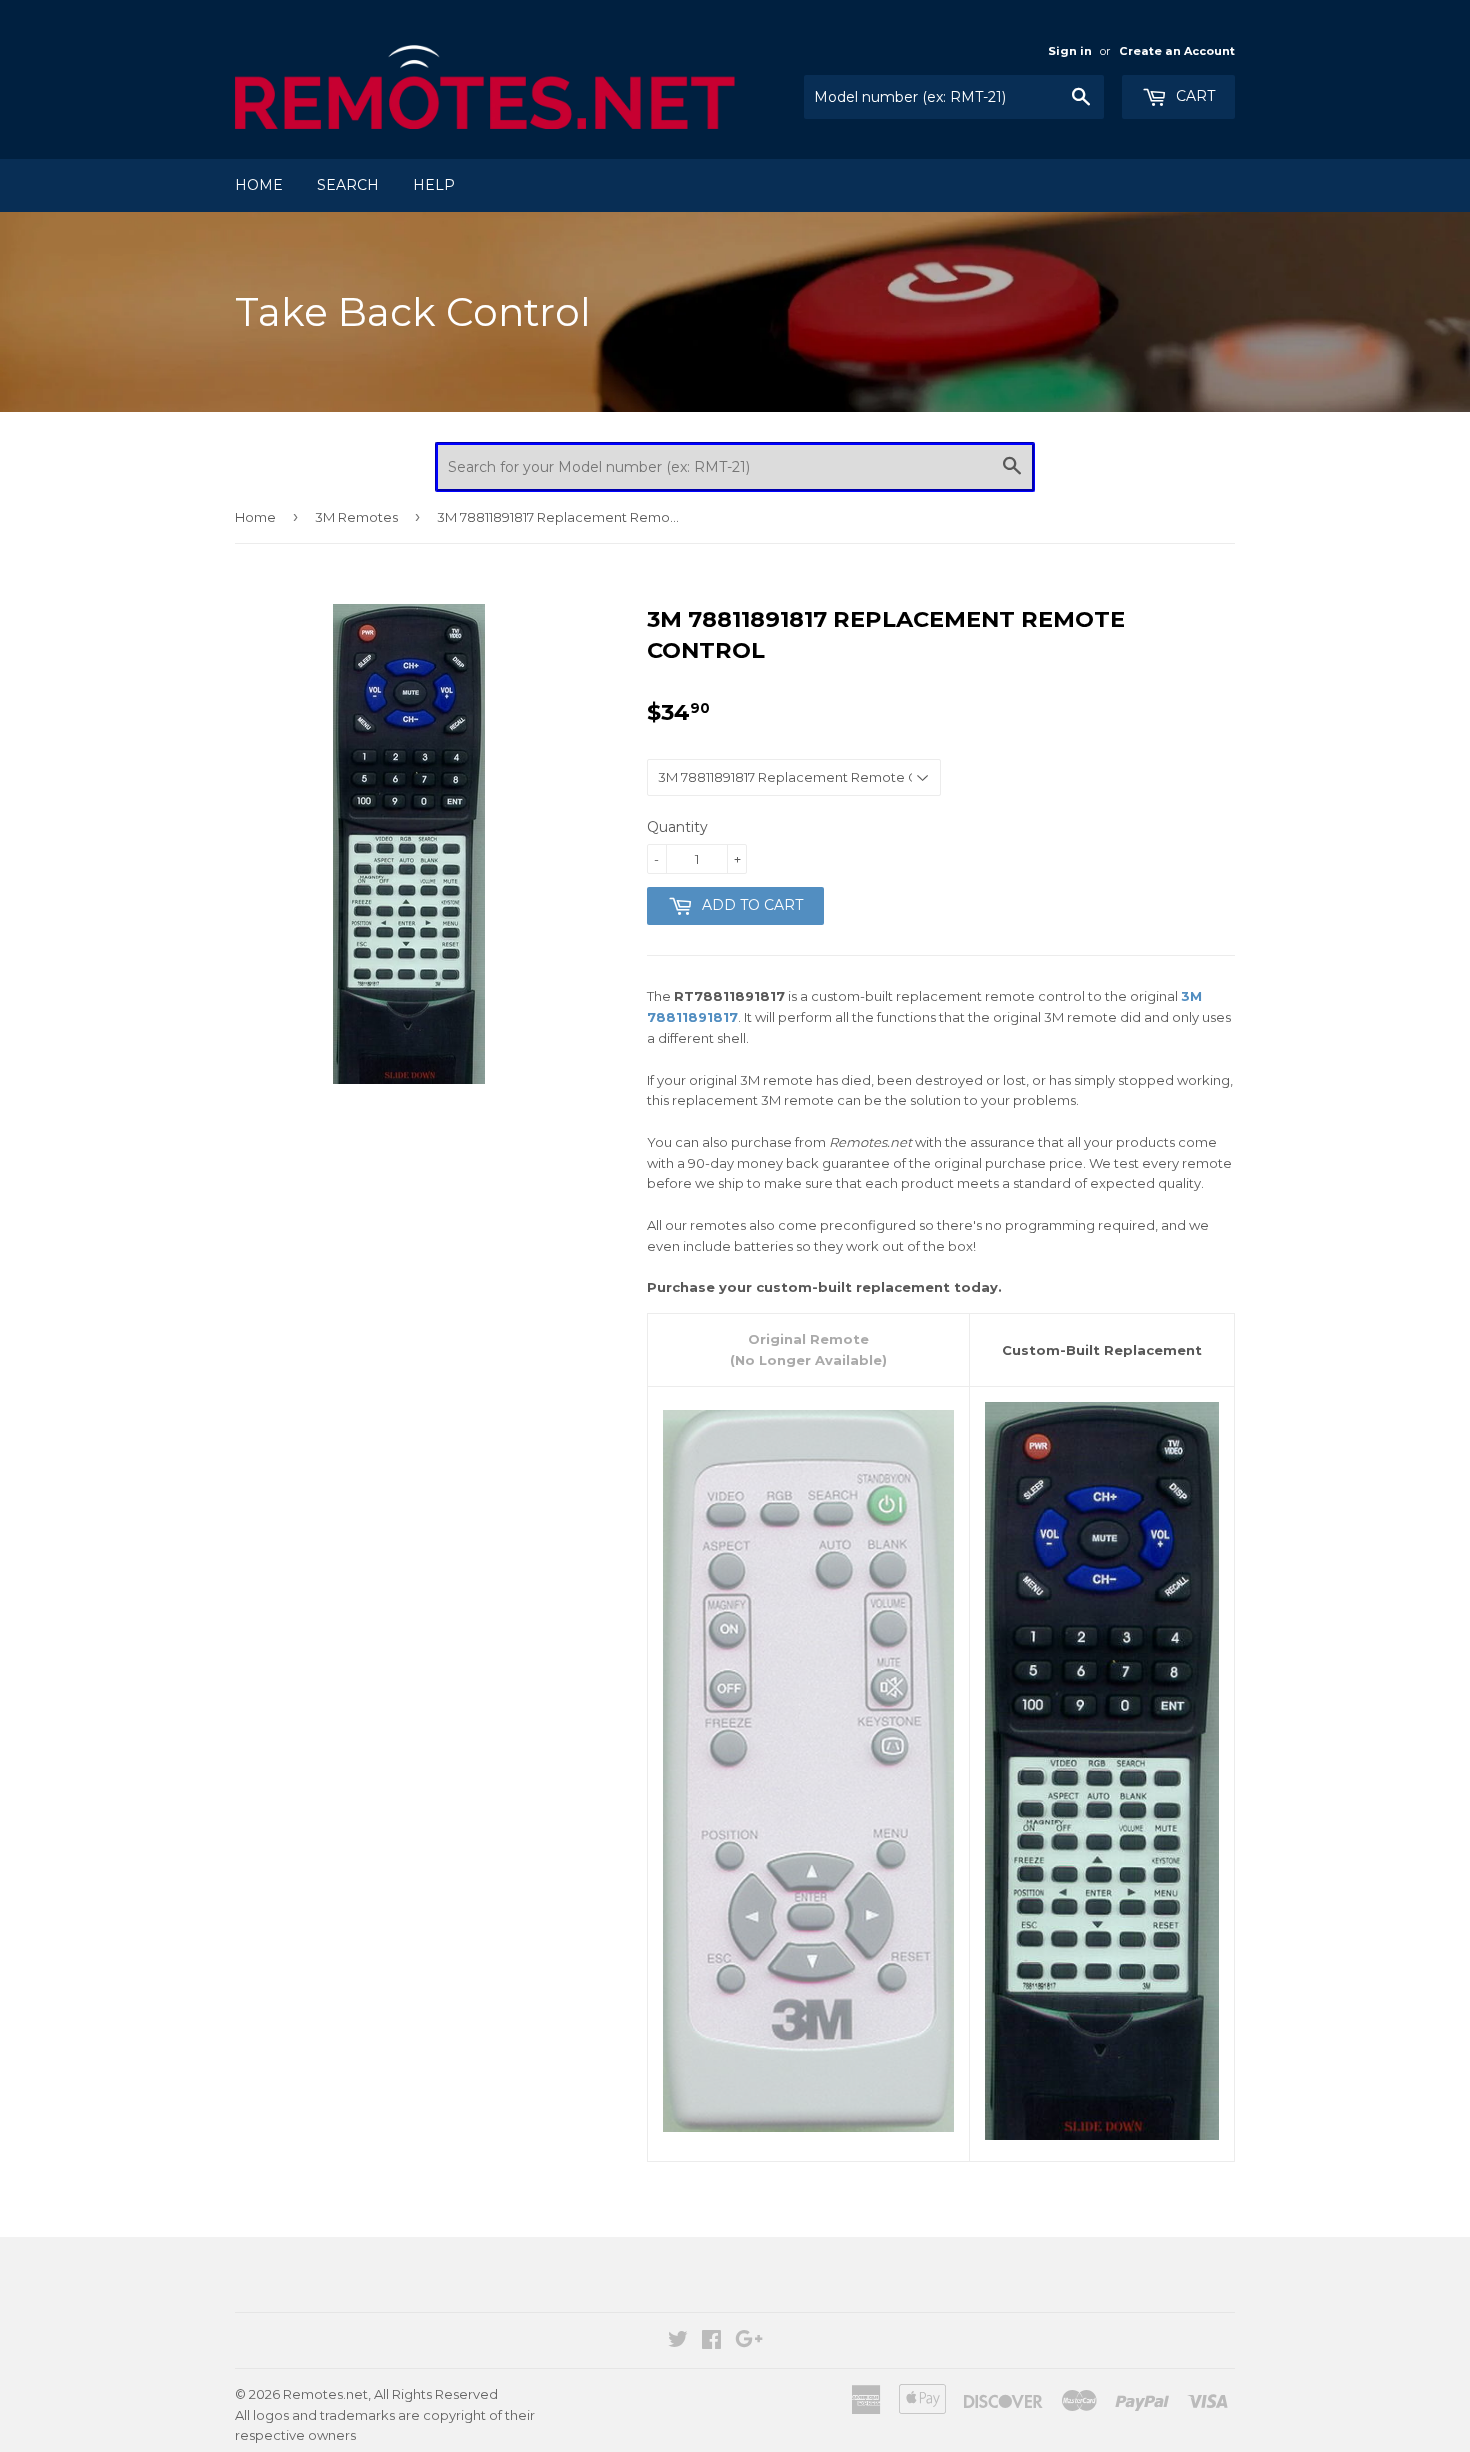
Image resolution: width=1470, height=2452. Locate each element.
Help (434, 185)
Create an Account (1177, 51)
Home (259, 185)
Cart (1193, 96)
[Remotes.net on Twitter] (678, 2342)
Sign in (1070, 51)
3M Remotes (356, 517)
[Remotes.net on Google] (749, 2342)
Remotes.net (325, 2394)
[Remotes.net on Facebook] (711, 2342)
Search (348, 185)
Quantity (677, 827)
